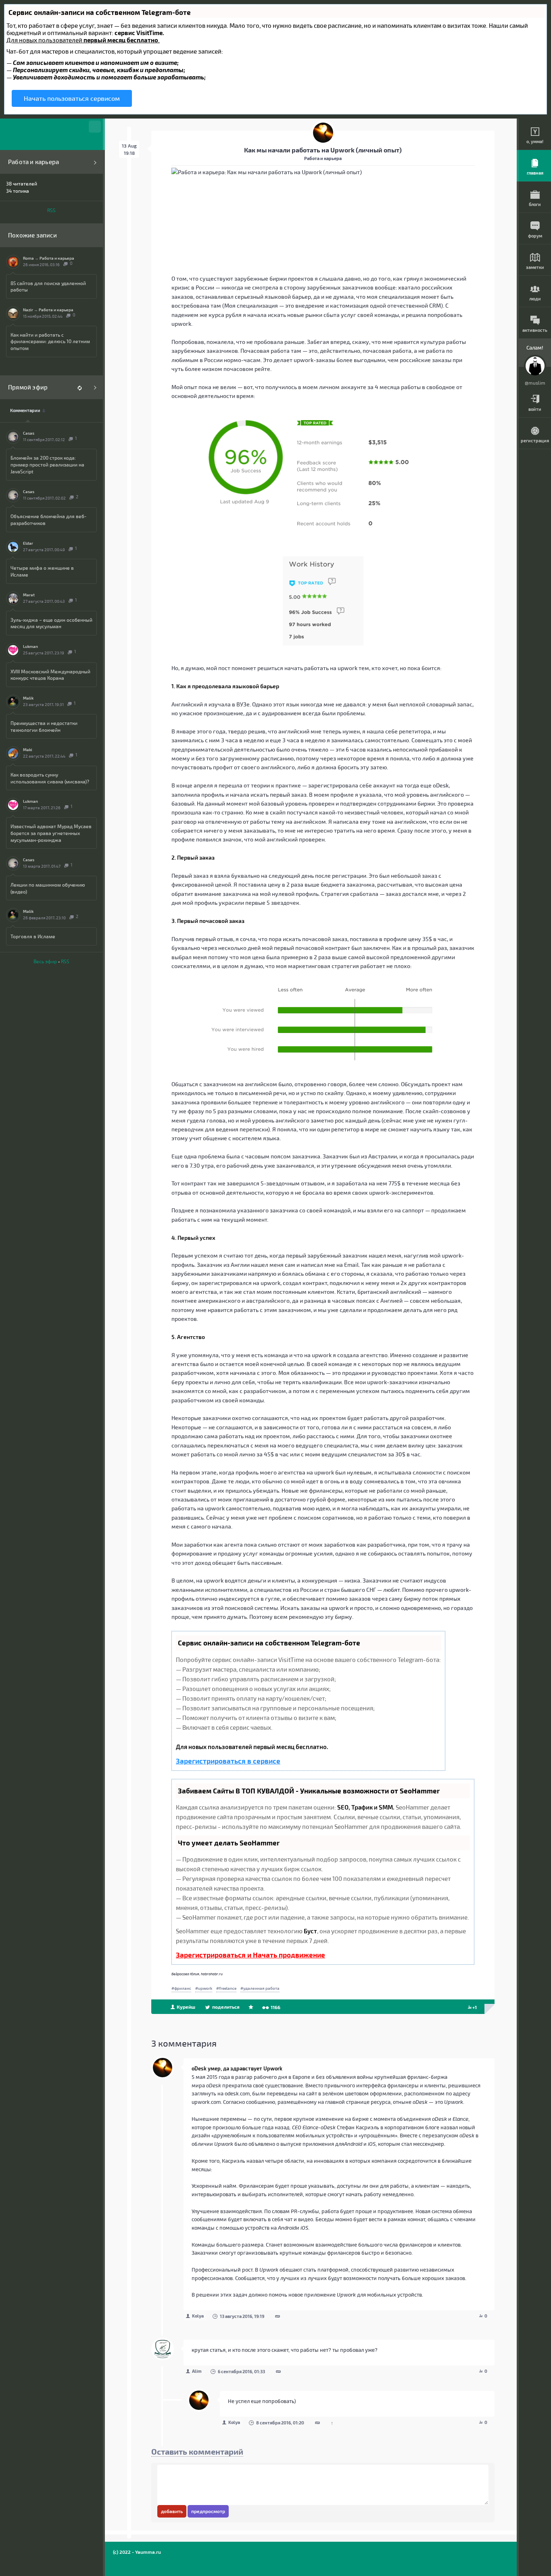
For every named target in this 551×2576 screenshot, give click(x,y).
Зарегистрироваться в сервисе (228, 1761)
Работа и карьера (33, 162)
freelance (228, 1988)
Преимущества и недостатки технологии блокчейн (44, 726)
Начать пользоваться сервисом (72, 98)
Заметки (535, 267)
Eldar (28, 543)
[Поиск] (95, 127)
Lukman (30, 646)
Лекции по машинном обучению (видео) (48, 888)
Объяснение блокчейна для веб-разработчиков (48, 520)
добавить (172, 2511)
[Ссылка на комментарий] (278, 2317)
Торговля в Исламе (33, 936)
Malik (28, 698)
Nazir (28, 310)
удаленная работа (261, 1988)
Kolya (198, 2316)
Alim (197, 2371)
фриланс (183, 1988)
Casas (29, 433)
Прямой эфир (28, 387)
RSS (51, 210)
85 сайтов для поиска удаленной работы (48, 286)
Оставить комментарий (197, 2451)
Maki (28, 750)
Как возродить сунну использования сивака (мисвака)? (50, 778)
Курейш (185, 2007)
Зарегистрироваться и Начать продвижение (250, 1955)
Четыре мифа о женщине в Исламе (42, 571)
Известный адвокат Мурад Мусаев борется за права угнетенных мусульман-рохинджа (51, 833)
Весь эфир (45, 961)
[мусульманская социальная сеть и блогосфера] (51, 134)
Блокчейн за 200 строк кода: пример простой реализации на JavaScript (47, 464)
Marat (29, 595)
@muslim (535, 383)
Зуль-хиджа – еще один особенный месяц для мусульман (51, 623)
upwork (205, 1988)
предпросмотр (208, 2511)
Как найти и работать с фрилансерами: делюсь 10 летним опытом (50, 342)
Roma (28, 258)
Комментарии (25, 410)
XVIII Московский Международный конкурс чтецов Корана (50, 675)
